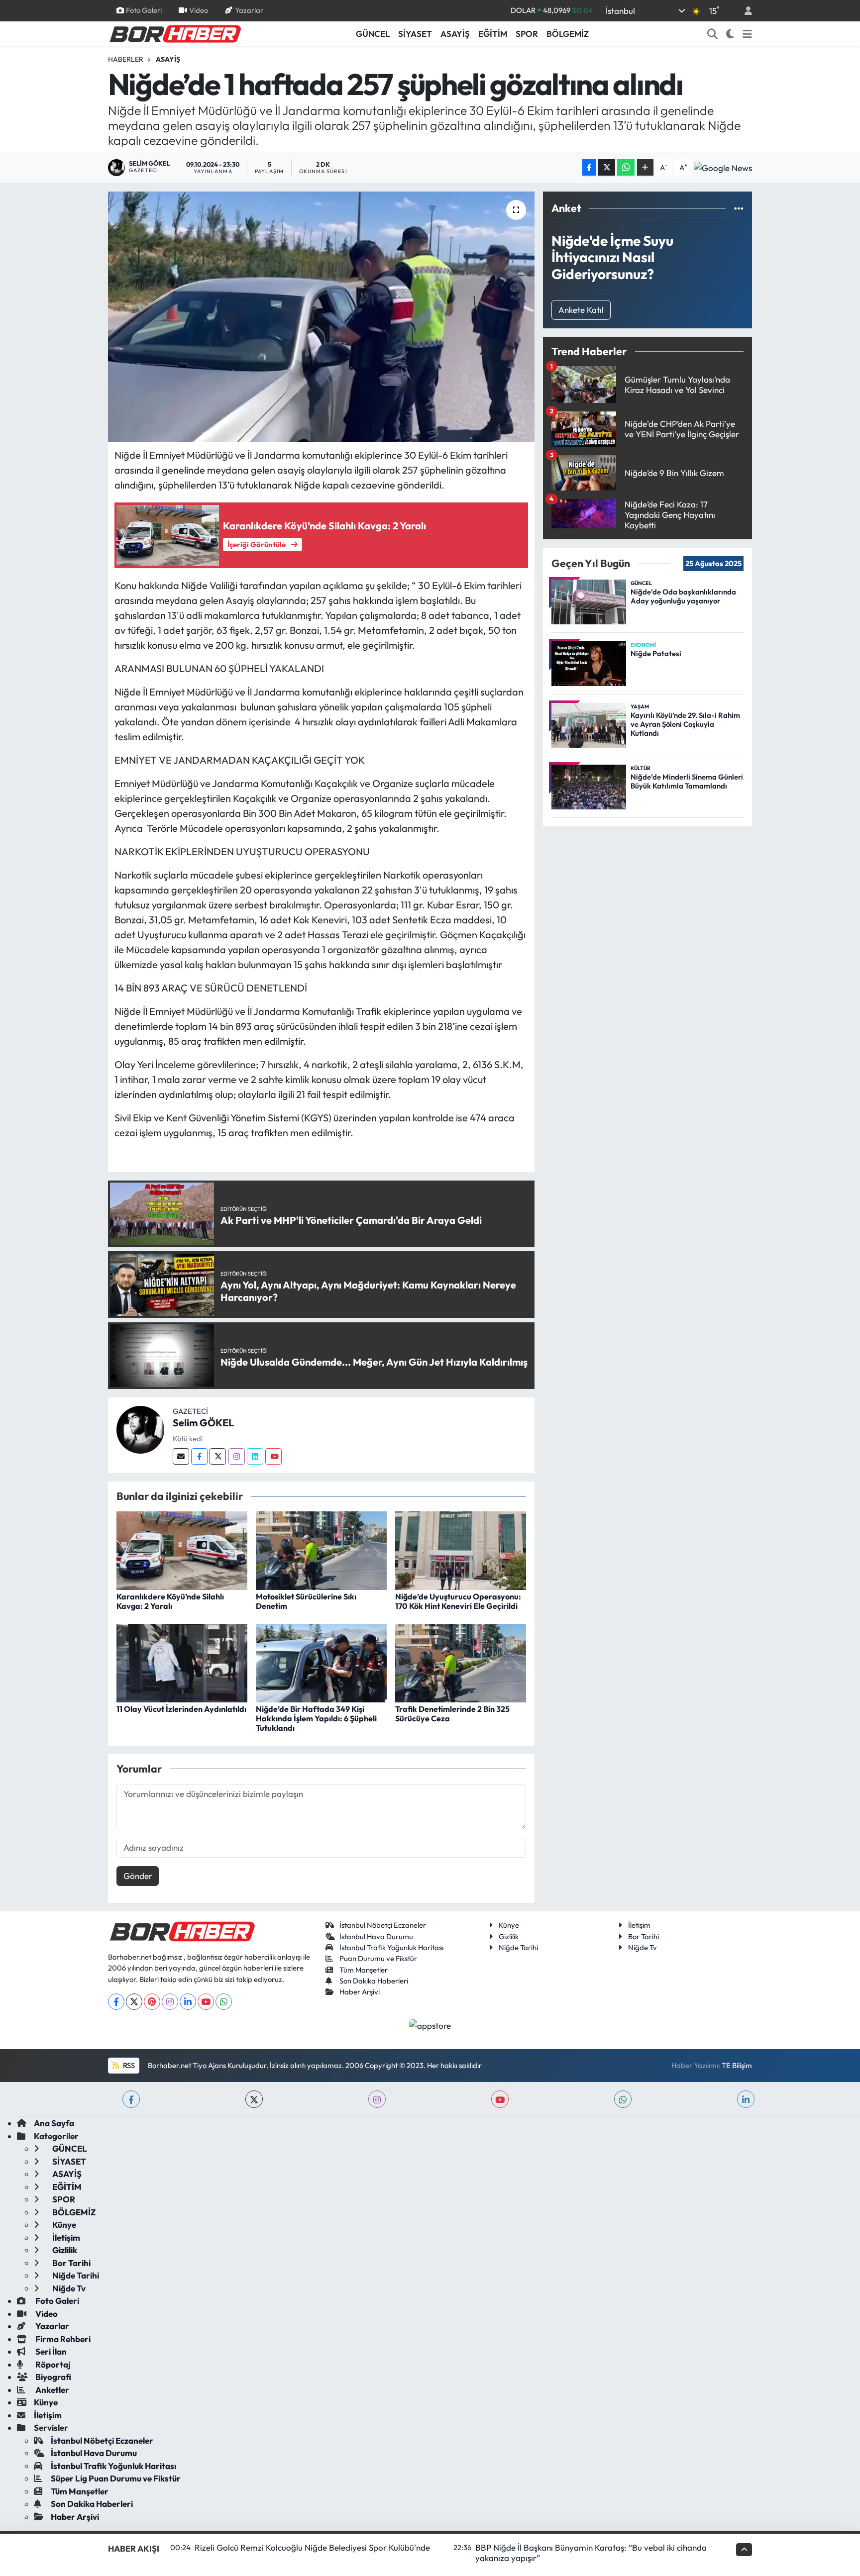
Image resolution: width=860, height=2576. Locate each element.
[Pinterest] (152, 2002)
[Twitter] (218, 1456)
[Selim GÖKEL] (140, 1429)
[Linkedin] (255, 1456)
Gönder (138, 1876)
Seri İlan (50, 2351)
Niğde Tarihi (518, 1947)
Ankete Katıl (581, 310)
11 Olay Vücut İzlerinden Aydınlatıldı (181, 1709)
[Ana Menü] (747, 34)
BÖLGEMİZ (568, 34)
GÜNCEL (373, 34)
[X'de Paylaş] (607, 167)
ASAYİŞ (455, 34)
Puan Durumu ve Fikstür (378, 1958)
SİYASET (415, 34)
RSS (128, 2065)
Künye (509, 1925)
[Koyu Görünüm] (730, 34)
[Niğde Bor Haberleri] (175, 33)
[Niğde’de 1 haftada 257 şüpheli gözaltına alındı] (321, 316)
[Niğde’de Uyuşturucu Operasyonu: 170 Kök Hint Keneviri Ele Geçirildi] (461, 1549)
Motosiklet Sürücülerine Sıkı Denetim (306, 1601)
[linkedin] (746, 2099)
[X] (134, 2002)
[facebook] (131, 2099)
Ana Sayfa (54, 2123)
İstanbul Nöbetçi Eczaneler (383, 1925)
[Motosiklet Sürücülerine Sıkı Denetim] (321, 1549)
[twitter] (254, 2099)
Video (199, 10)
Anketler (52, 2390)
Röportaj (52, 2364)
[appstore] (430, 2025)
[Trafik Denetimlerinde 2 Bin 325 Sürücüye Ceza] (461, 1662)
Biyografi (53, 2377)
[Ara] (713, 34)
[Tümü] (739, 208)
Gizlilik (509, 1936)
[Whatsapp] (224, 2002)
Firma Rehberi (62, 2339)
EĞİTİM (493, 34)
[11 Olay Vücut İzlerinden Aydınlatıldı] (182, 1662)
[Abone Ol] (723, 168)
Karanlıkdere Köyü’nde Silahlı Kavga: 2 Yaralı (170, 1601)
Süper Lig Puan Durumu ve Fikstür (116, 2478)
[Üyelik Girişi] (744, 11)
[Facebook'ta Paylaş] (589, 167)
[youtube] (500, 2099)
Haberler (126, 59)
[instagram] (377, 2099)
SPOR (527, 34)
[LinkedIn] (188, 2002)
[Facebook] (199, 1456)
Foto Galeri (144, 10)
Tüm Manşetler (364, 1970)
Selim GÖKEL (203, 1423)
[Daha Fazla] (645, 167)
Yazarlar (249, 10)
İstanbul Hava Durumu (376, 1936)
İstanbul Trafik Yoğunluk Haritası (391, 1947)
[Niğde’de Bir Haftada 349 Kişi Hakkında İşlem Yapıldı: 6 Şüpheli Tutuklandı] (321, 1662)
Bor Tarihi (644, 1936)
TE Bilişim (737, 2065)
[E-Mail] (181, 1456)
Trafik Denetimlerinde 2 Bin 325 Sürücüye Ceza (452, 1714)
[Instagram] (237, 1456)
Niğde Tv (643, 1947)
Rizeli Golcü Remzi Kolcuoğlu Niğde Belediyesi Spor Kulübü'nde (312, 2547)
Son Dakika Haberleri (374, 1981)
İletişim (639, 1925)
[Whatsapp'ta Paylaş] (626, 167)
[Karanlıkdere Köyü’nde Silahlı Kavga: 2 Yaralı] (182, 1549)
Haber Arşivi (360, 1992)
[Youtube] (273, 1456)
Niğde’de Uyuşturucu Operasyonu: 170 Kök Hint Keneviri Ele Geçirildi (458, 1601)
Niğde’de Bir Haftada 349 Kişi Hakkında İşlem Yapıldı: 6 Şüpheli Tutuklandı (316, 1718)
